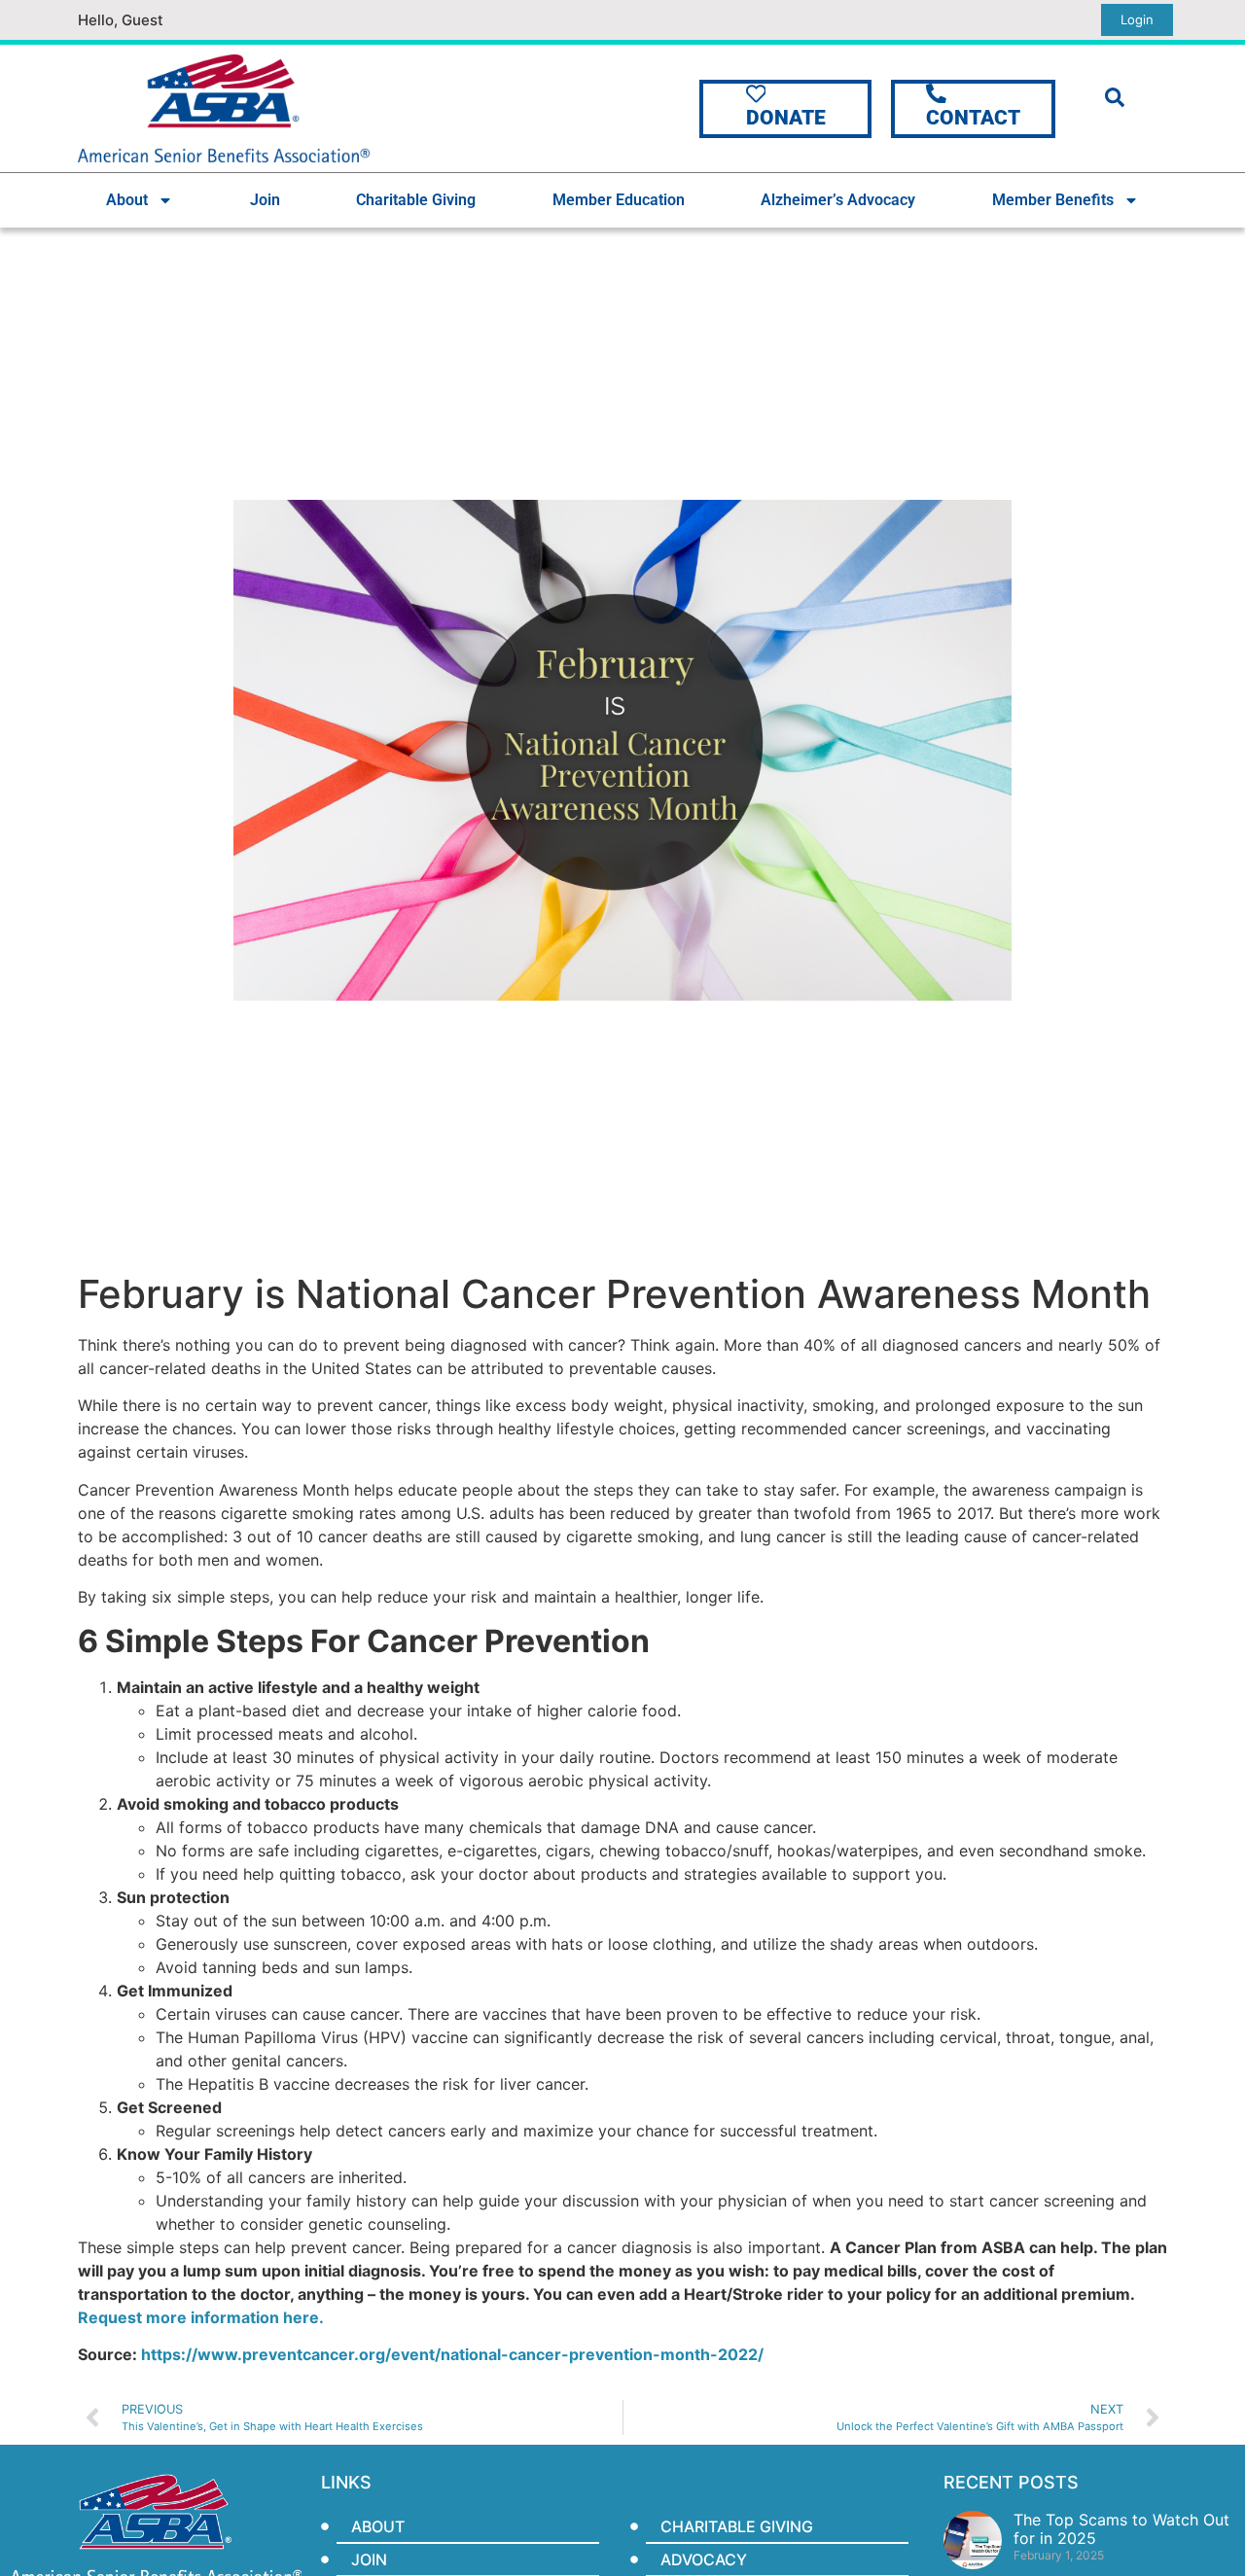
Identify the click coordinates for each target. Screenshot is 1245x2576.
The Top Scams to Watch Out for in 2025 (1121, 2529)
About (127, 200)
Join (265, 200)
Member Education (619, 200)
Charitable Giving (416, 200)
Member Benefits (1053, 200)
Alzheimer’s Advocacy (838, 200)
